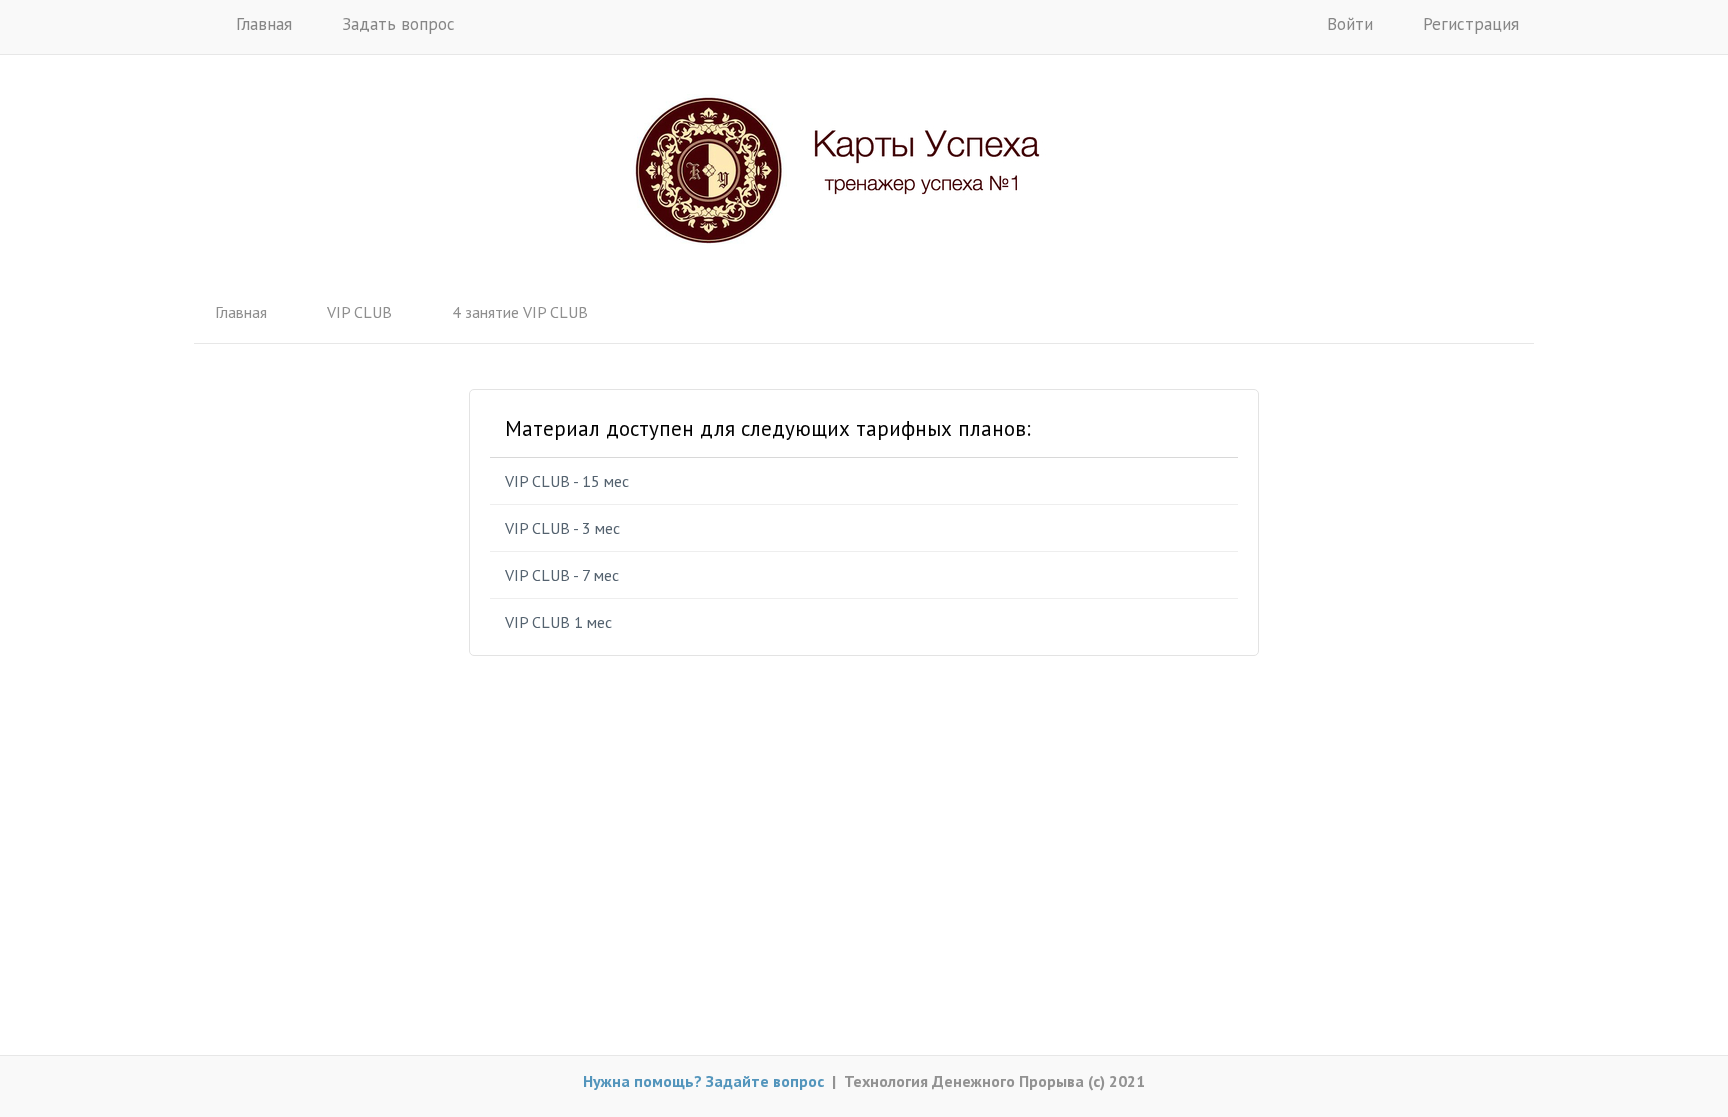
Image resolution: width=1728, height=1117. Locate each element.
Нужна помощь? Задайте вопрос (703, 1081)
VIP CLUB (359, 312)
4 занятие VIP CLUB (520, 312)
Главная (261, 24)
